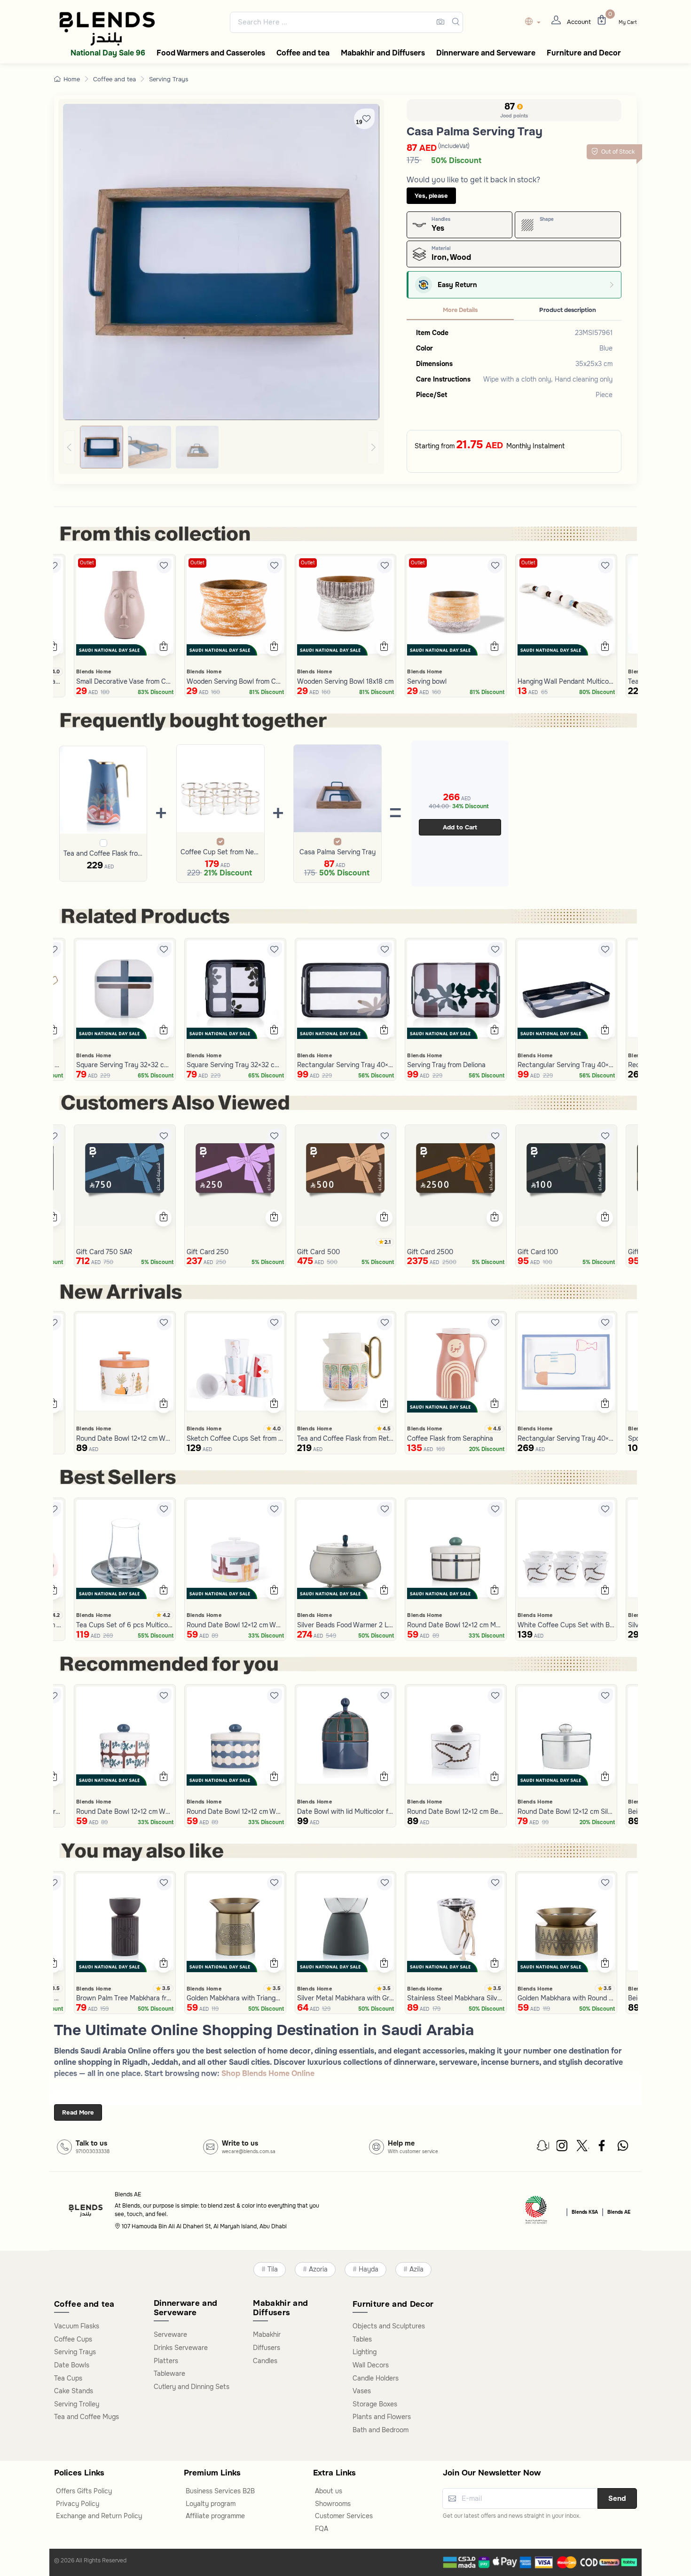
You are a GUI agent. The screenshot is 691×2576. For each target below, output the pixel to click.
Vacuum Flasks (77, 2326)
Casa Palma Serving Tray (338, 852)
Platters (166, 2361)
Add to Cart (460, 827)
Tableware (169, 2373)
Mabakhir (267, 2334)
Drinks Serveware (181, 2348)
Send (617, 2498)
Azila (416, 2269)
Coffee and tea (114, 79)
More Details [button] (460, 310)
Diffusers (267, 2348)
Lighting (365, 2352)
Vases (362, 2391)
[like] (54, 566)
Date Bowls (72, 2365)
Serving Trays (169, 79)
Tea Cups (68, 2378)
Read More (78, 2112)
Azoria (318, 2269)
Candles (265, 2361)
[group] (221, 447)
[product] (125, 605)
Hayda (369, 2269)
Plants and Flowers (382, 2417)
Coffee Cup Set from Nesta (220, 852)
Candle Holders (376, 2378)
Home (72, 79)
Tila (273, 2269)
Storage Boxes (375, 2404)
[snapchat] (543, 2148)
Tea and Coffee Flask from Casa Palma (103, 853)
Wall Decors (371, 2365)
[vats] (536, 2211)
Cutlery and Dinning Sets (192, 2387)
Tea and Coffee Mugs (86, 2417)
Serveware (170, 2334)
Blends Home (94, 671)
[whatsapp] (623, 2148)
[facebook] (603, 2148)
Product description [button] (568, 310)
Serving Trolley (77, 2404)
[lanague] (535, 22)
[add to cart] (53, 648)
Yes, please (431, 196)
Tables (362, 2339)
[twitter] (583, 2148)
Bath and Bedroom (381, 2430)
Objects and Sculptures (389, 2326)
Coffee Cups (73, 2339)
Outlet (87, 563)
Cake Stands (74, 2391)
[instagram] (563, 2148)
